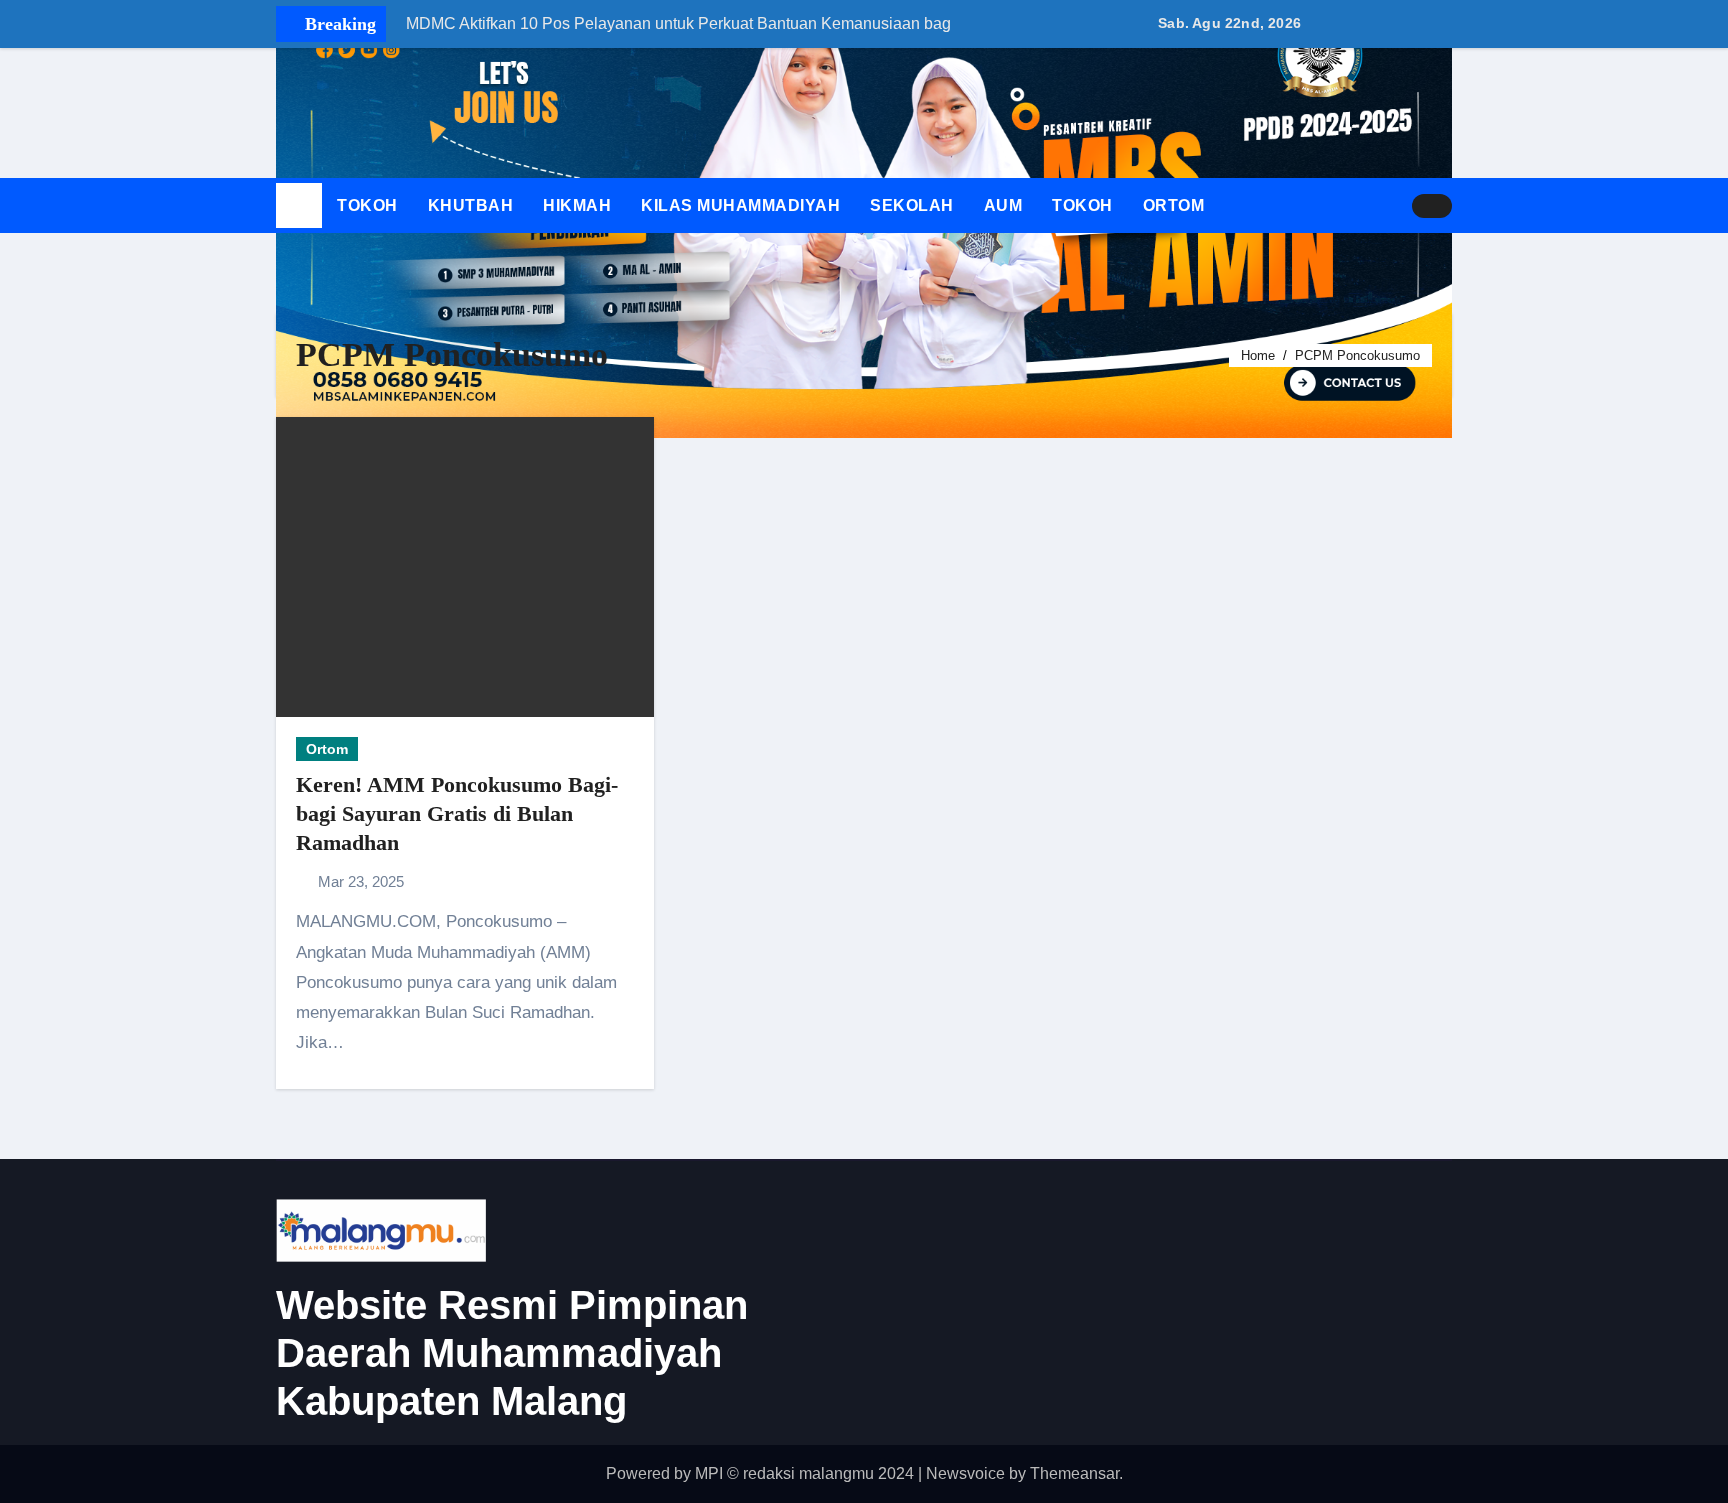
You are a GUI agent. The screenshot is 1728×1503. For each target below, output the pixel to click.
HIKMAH (577, 205)
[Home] (299, 206)
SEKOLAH (912, 205)
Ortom (327, 749)
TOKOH (367, 205)
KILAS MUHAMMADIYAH (740, 205)
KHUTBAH (471, 205)
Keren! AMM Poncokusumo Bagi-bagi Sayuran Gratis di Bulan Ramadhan (457, 813)
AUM (1003, 205)
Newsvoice (965, 1473)
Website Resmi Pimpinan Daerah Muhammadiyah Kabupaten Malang (512, 1353)
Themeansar (1074, 1473)
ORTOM (1174, 205)
